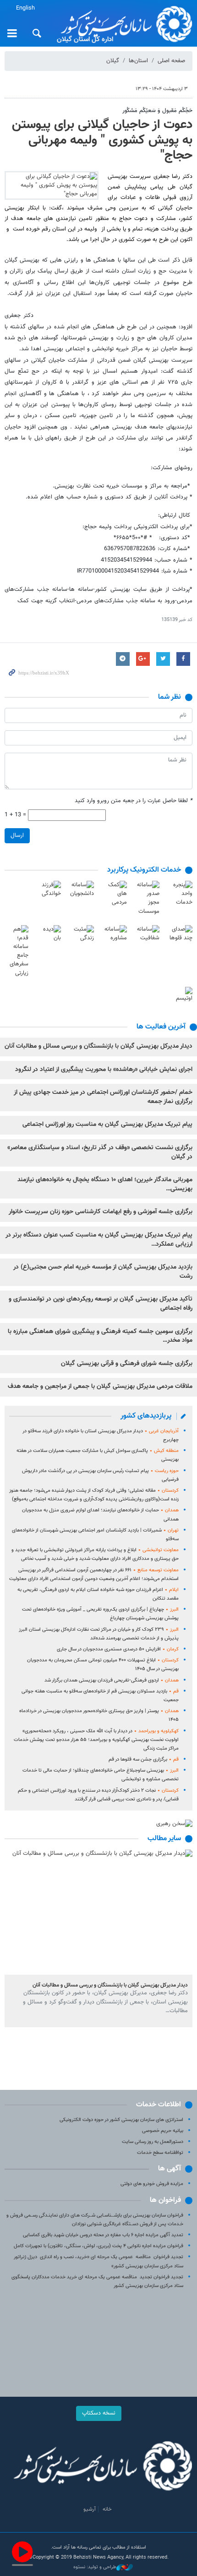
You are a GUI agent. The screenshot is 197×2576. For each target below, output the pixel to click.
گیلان (113, 61)
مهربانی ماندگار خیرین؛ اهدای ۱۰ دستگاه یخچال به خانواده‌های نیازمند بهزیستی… (105, 1184)
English (25, 8)
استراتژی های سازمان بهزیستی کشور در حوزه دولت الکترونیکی (121, 2120)
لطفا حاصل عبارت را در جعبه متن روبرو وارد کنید (134, 801)
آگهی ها (170, 2169)
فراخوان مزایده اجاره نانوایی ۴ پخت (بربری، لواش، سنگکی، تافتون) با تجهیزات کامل (98, 2246)
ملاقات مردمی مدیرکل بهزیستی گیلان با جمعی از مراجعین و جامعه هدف (100, 1387)
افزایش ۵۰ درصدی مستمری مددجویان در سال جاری (118, 1649)
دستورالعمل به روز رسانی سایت (153, 2142)
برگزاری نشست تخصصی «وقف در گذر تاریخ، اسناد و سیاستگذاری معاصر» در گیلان (100, 1152)
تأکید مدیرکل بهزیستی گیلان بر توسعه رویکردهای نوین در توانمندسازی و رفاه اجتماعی (101, 1304)
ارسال (17, 835)
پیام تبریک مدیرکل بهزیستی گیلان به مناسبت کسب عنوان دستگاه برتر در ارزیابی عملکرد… (99, 1240)
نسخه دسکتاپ (99, 2413)
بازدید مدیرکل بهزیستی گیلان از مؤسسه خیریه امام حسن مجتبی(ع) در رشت (103, 1272)
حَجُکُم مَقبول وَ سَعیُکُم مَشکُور (157, 111)
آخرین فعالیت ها (161, 1027)
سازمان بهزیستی (123, 24)
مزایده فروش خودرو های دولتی (152, 2184)
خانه (107, 2509)
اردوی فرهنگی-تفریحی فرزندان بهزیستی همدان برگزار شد (112, 1680)
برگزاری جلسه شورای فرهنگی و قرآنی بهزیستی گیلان (127, 1364)
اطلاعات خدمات (159, 2105)
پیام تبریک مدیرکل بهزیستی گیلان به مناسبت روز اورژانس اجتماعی (107, 1125)
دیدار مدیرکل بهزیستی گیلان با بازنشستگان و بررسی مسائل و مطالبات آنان (98, 1046)
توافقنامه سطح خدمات (160, 2153)
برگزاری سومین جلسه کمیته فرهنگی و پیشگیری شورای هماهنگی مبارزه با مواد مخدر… (100, 1336)
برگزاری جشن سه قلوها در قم (144, 1759)
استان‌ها (138, 61)
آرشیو (90, 2509)
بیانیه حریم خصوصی (163, 2131)
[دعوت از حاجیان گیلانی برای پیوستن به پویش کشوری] (52, 186)
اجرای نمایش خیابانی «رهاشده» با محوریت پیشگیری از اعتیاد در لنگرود (104, 1070)
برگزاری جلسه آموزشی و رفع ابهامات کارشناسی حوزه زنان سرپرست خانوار (101, 1212)
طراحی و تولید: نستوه (95, 2567)
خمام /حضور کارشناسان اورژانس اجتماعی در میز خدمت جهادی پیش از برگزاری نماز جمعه (103, 1097)
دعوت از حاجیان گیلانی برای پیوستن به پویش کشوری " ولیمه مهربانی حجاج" (102, 140)
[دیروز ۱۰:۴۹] (98, 1912)
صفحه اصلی (171, 61)
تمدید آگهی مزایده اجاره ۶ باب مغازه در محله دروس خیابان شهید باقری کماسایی (103, 2235)
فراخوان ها (165, 2200)
